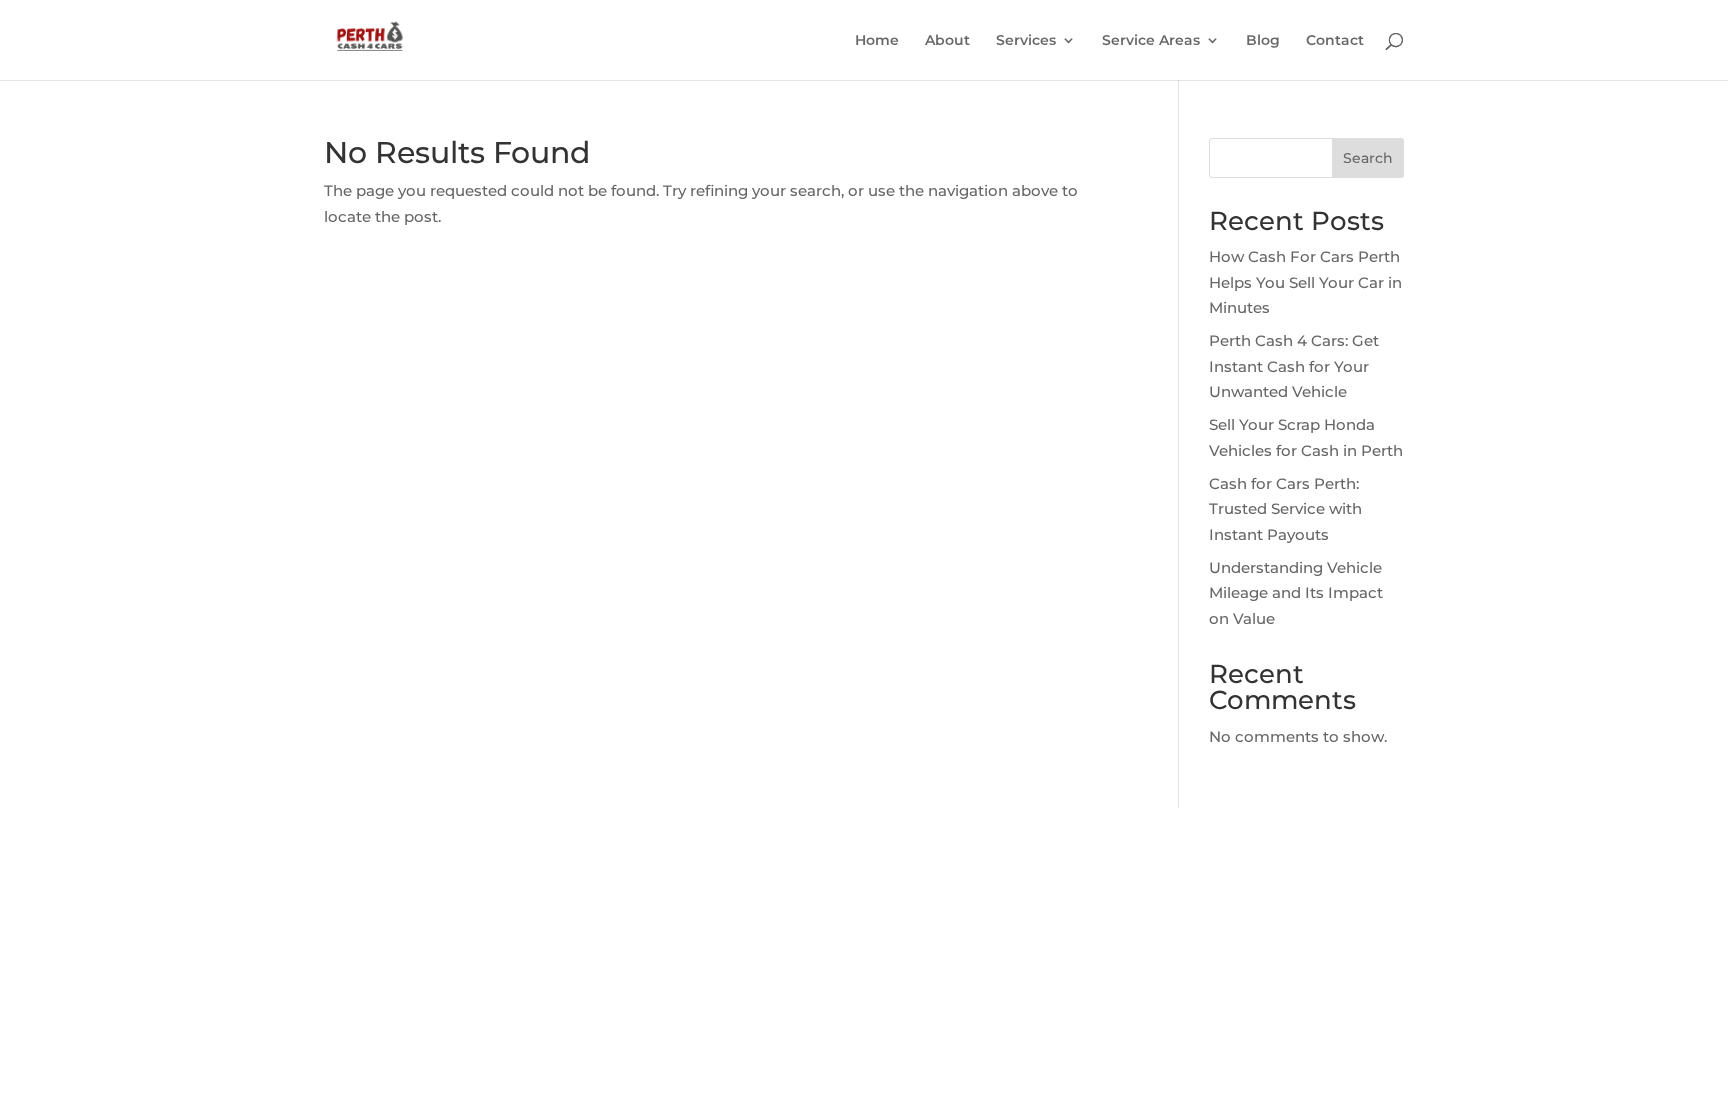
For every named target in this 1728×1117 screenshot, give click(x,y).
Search (1368, 158)
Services (1026, 41)
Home (877, 41)
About (947, 41)
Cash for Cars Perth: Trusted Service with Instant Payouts (1285, 509)
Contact (1335, 41)
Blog (1263, 41)
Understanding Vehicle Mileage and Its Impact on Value (1296, 593)
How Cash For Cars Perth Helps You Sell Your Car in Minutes (1305, 282)
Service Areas (1151, 41)
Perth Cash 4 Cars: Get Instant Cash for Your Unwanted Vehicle (1294, 366)
